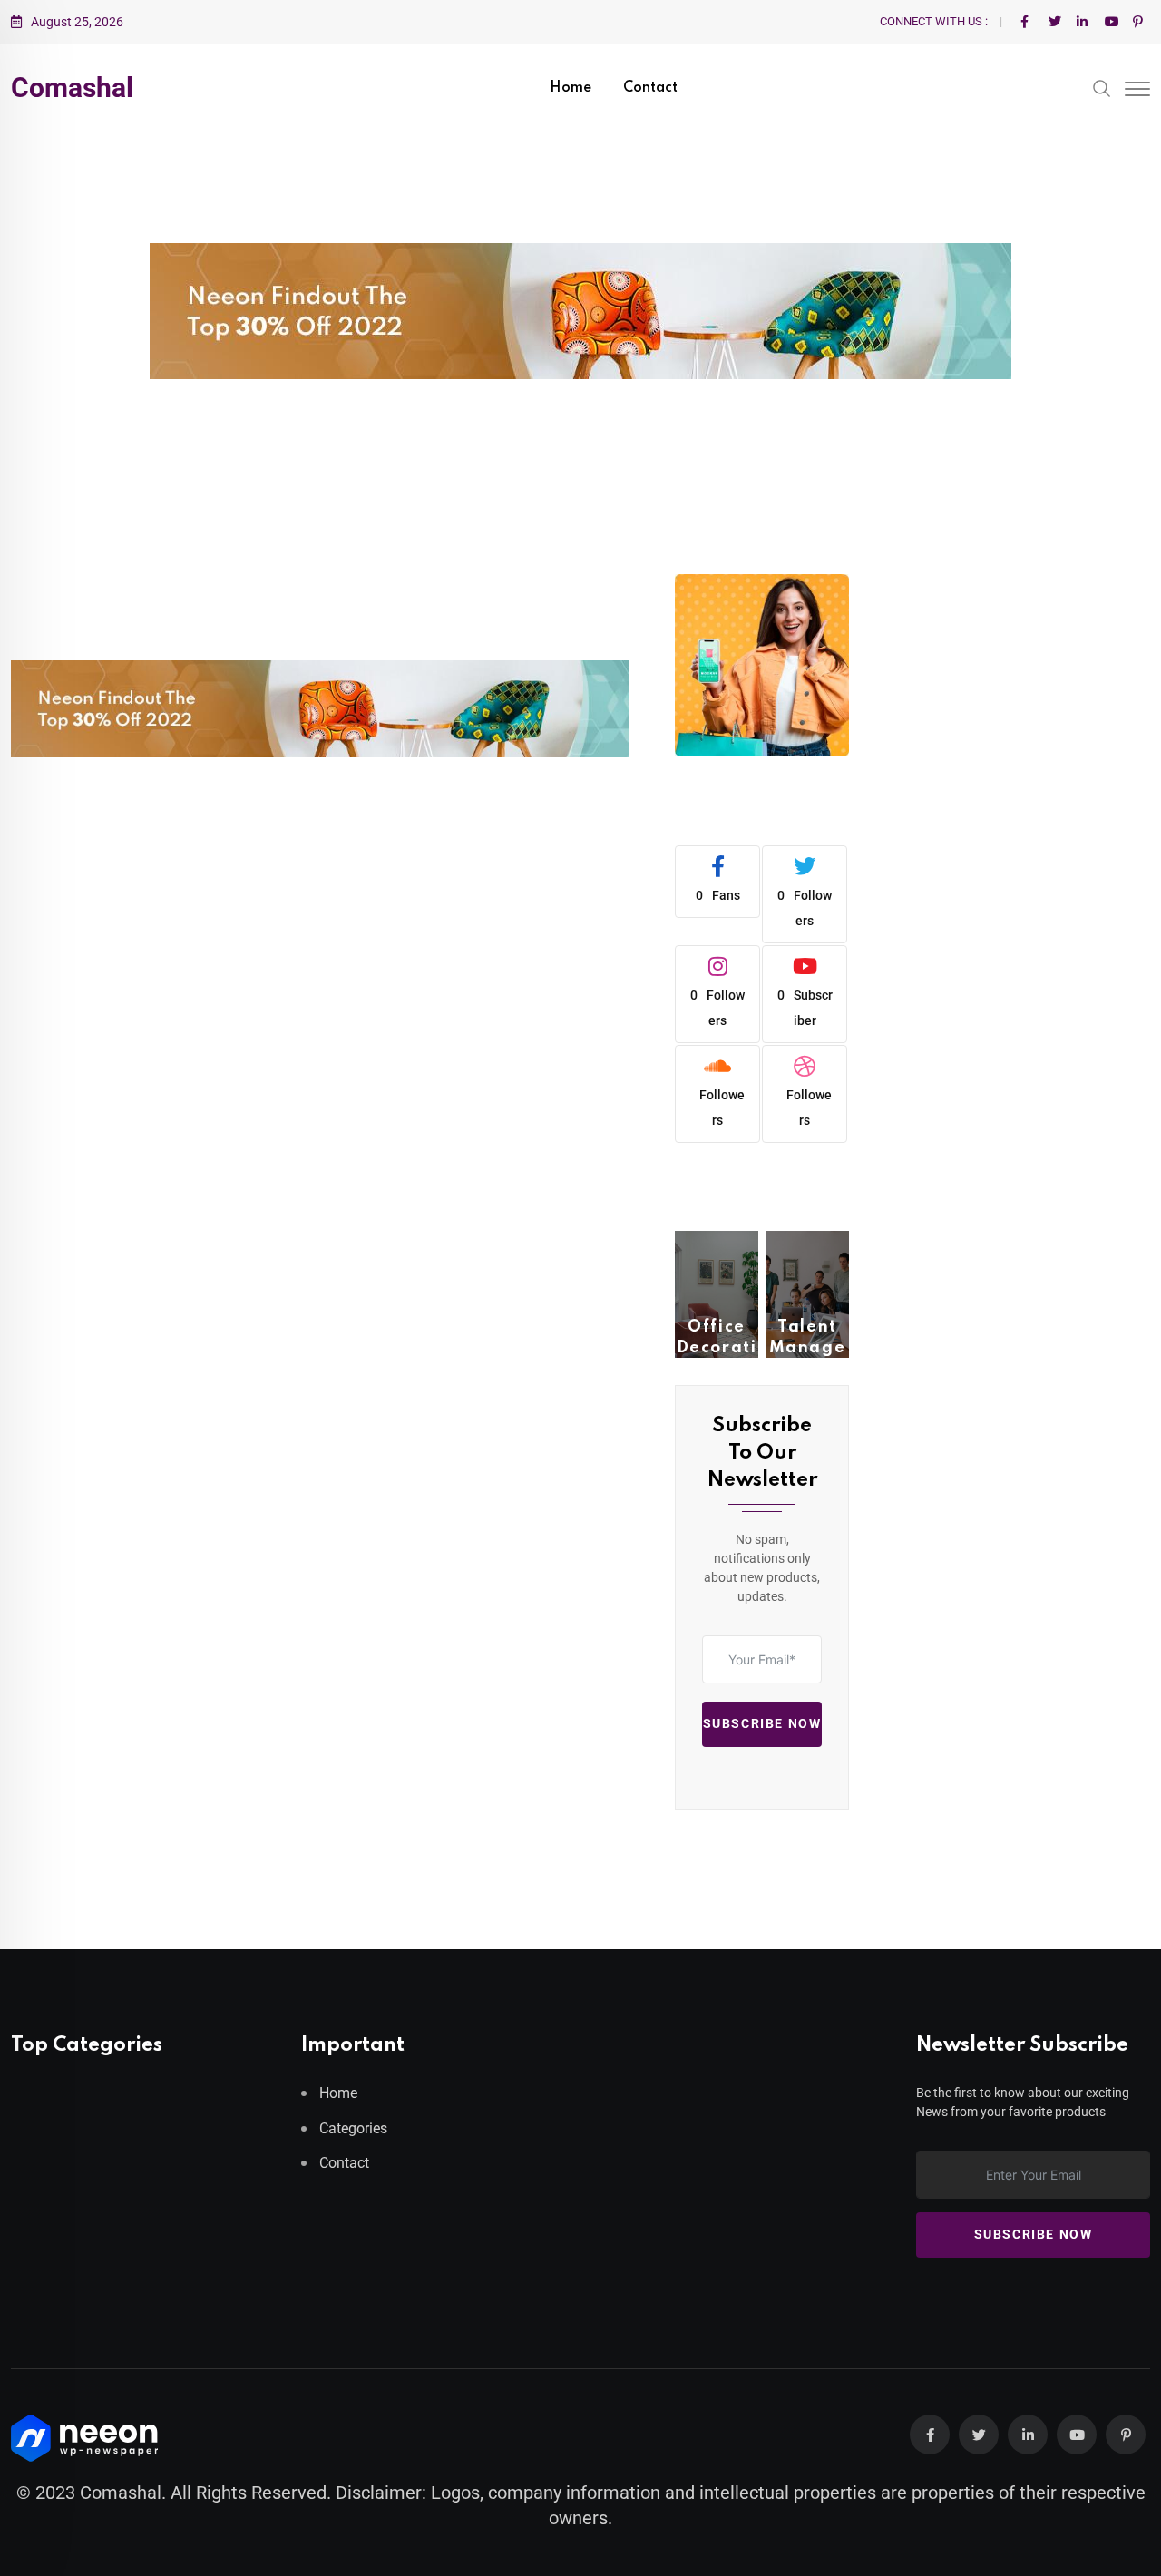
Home (571, 88)
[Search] (1102, 87)
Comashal (72, 88)
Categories (353, 2128)
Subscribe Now (762, 1724)
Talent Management (808, 1347)
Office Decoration (717, 1347)
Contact (650, 88)
